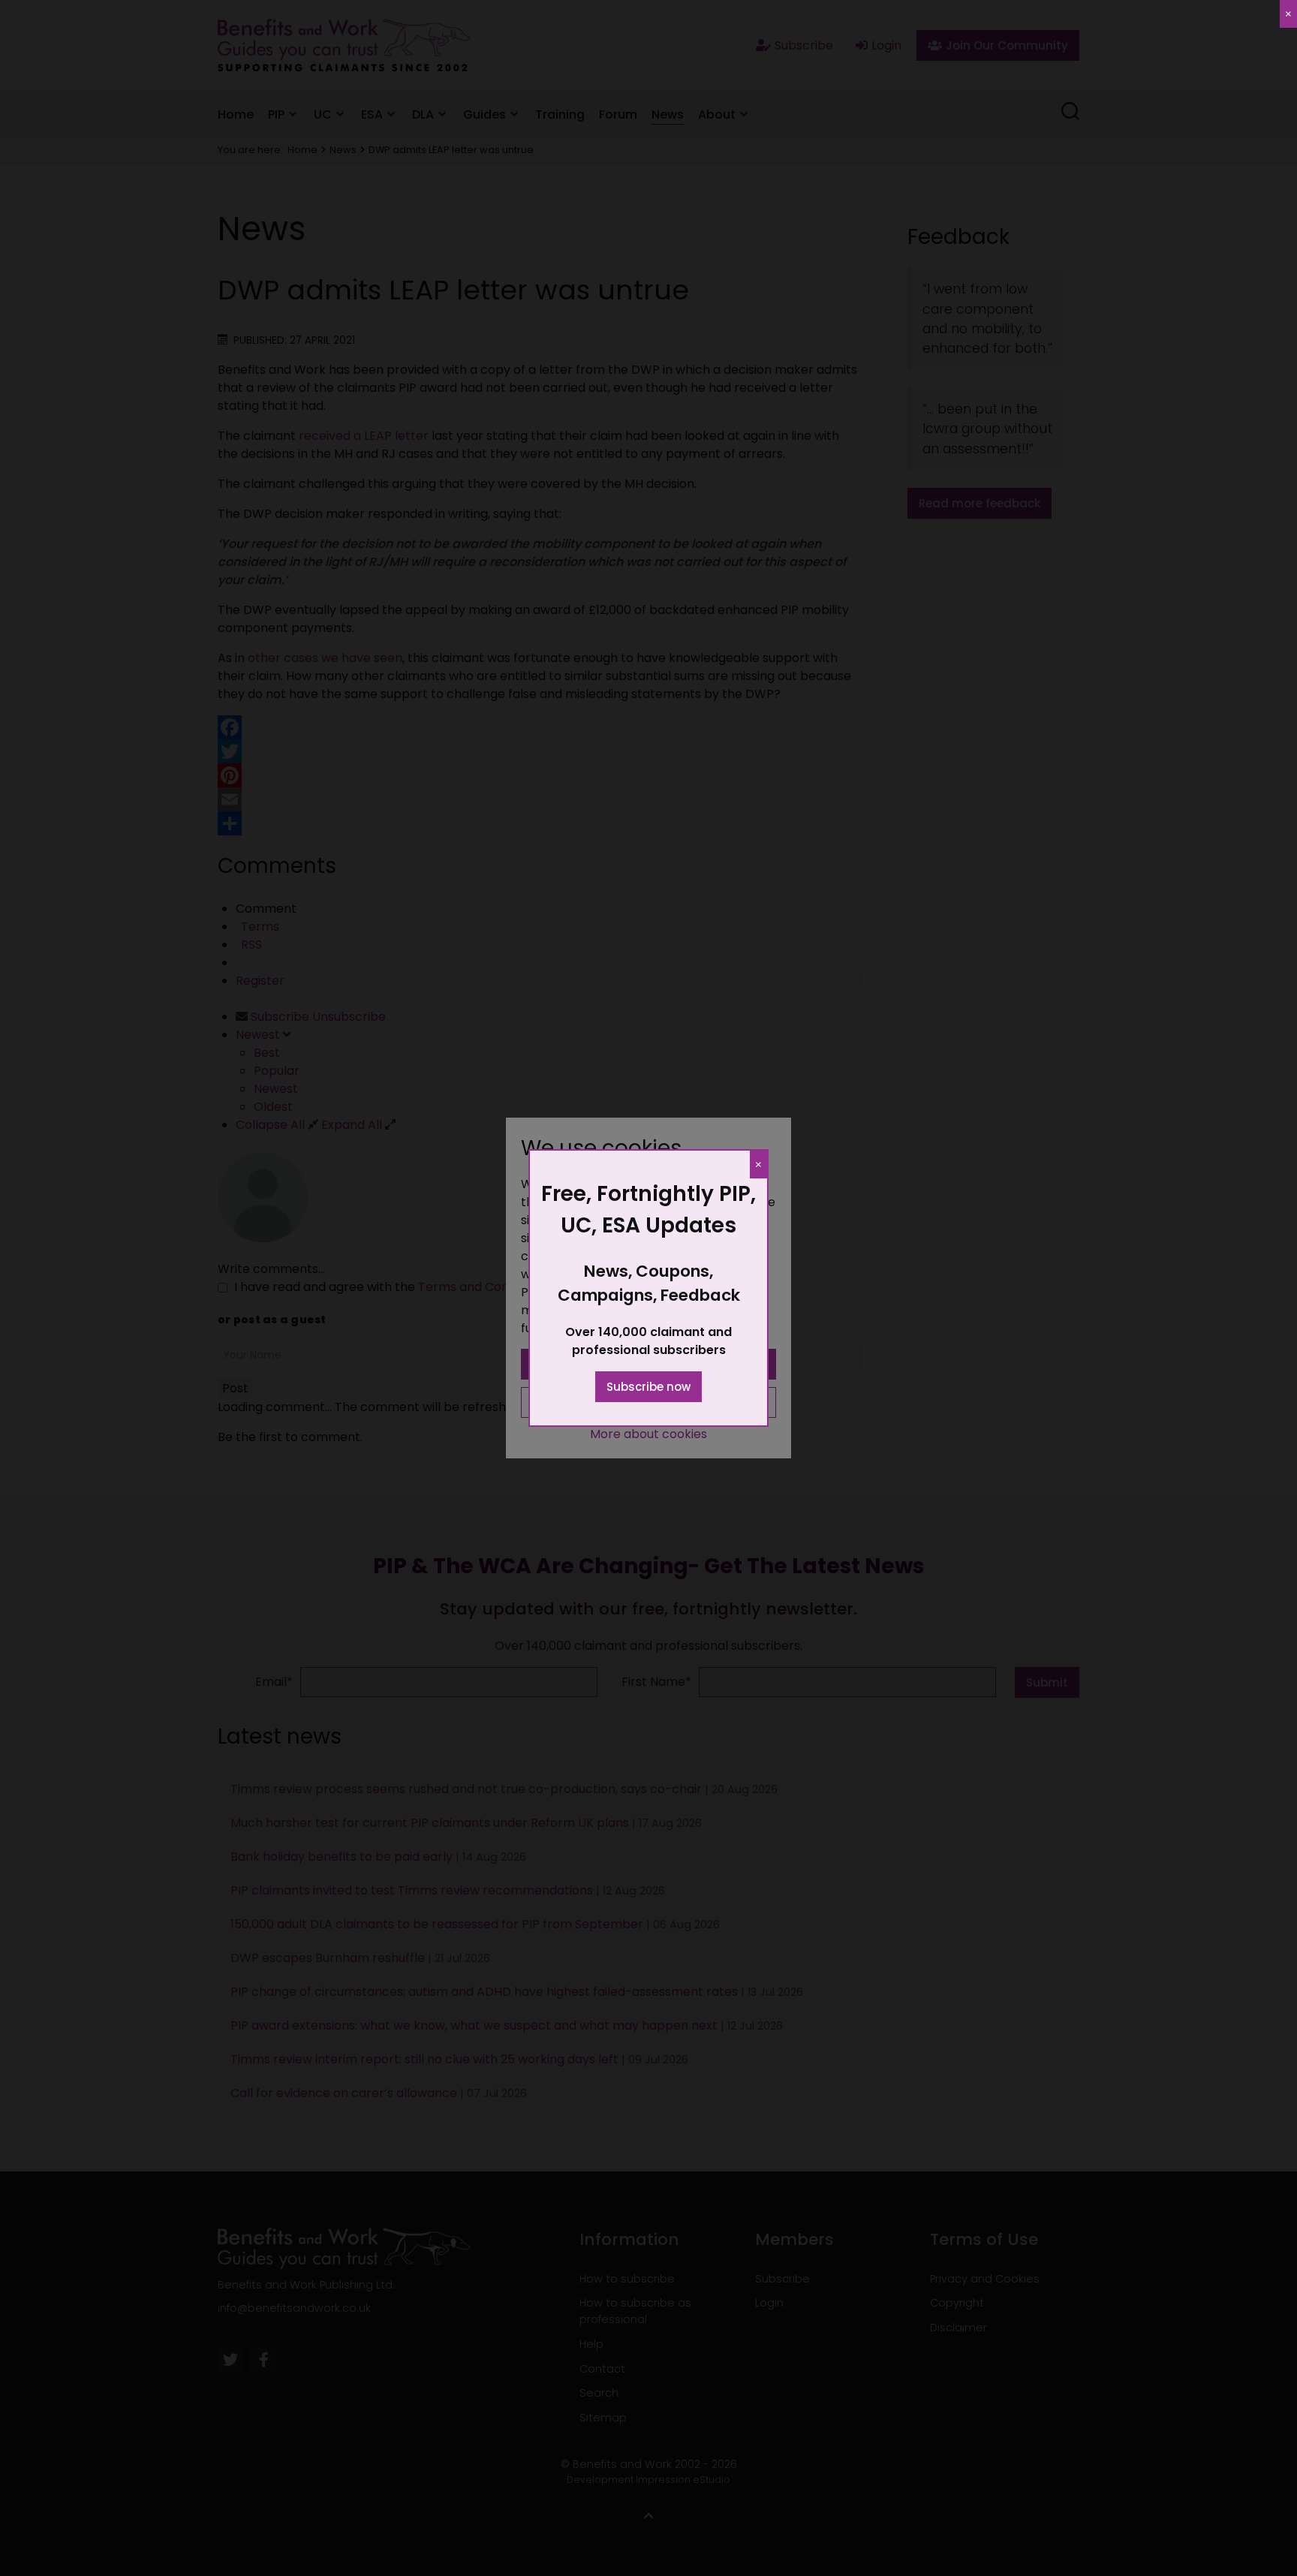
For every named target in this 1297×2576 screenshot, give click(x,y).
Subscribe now (648, 1387)
